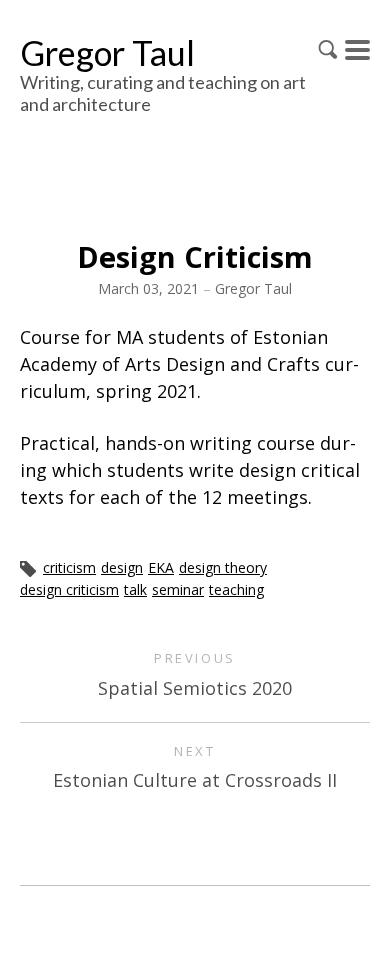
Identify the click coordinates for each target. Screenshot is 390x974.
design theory (223, 567)
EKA (161, 567)
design (122, 567)
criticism (69, 567)
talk (135, 589)
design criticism (69, 589)
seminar (178, 589)
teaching (236, 589)
